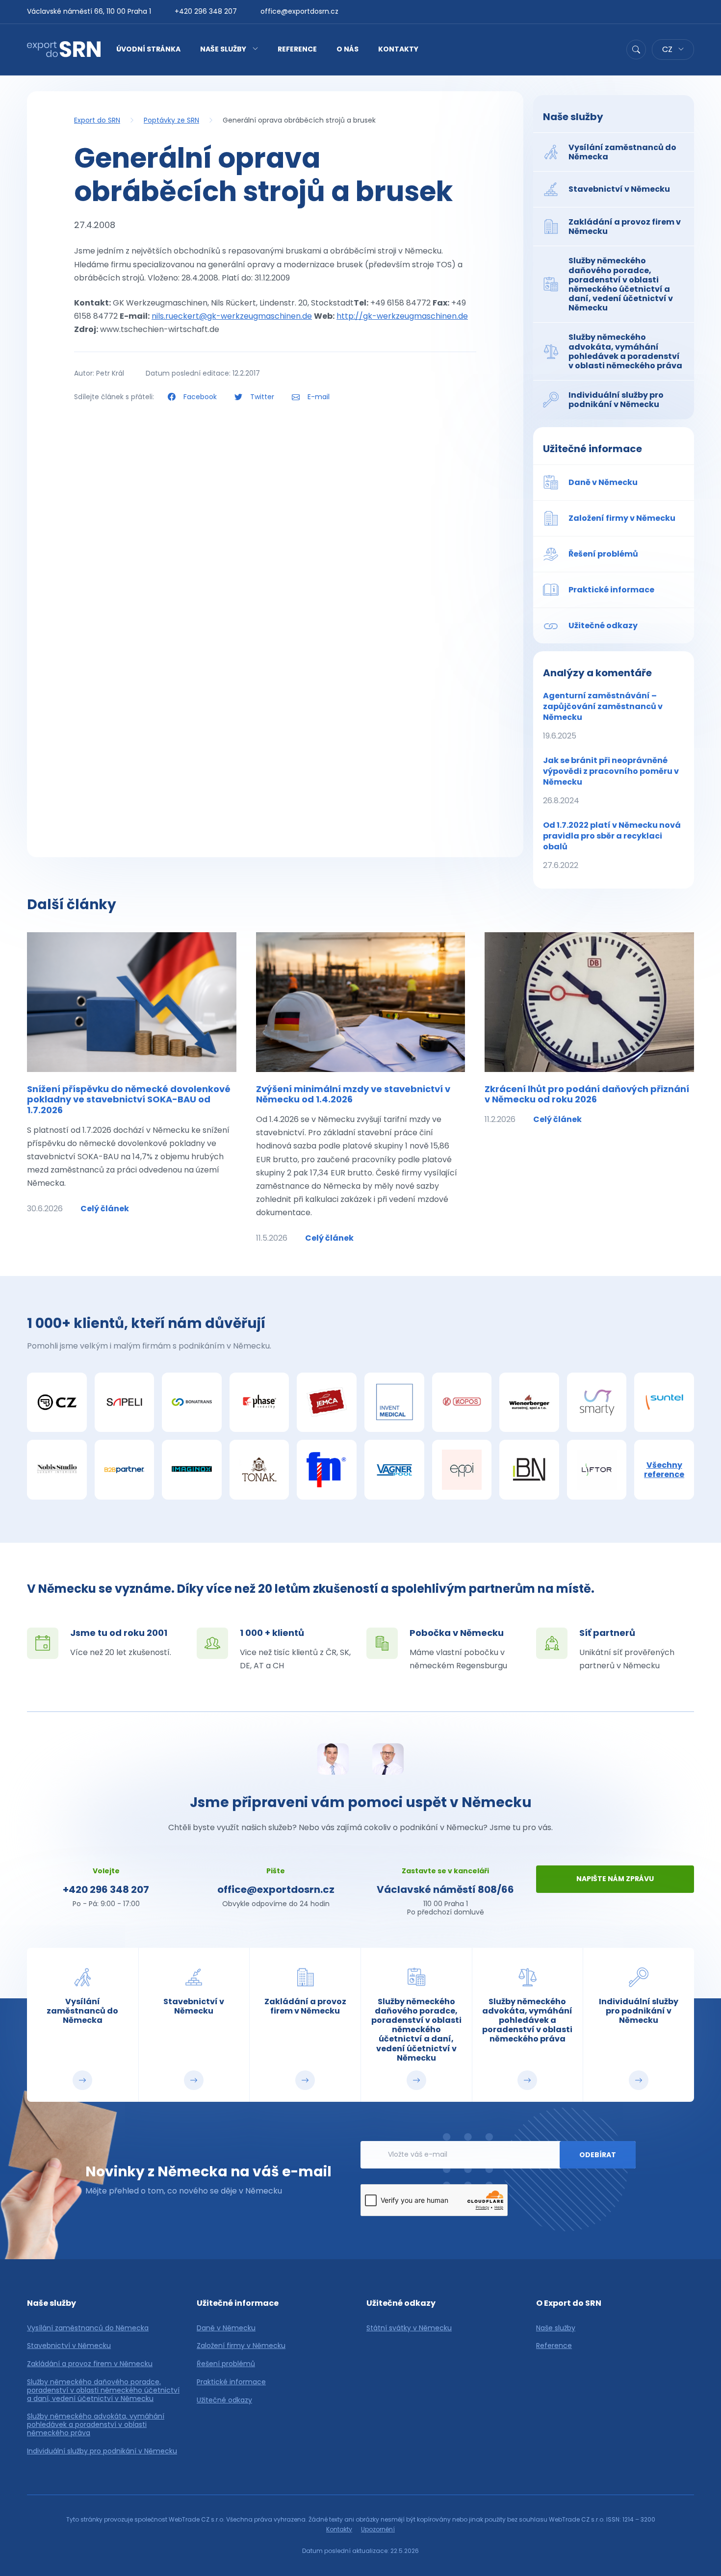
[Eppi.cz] (462, 1470)
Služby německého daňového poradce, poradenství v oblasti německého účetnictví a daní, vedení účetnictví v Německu (103, 2390)
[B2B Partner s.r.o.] (125, 1470)
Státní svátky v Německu (409, 2328)
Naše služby (223, 49)
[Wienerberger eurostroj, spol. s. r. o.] (529, 1403)
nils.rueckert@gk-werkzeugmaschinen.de (232, 316)
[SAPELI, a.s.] (125, 1403)
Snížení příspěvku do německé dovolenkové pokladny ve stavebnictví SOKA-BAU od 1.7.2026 (129, 1099)
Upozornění (378, 2529)
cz (668, 49)
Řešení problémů (226, 2364)
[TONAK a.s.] (259, 1470)
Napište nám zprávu (615, 1879)
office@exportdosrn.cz (299, 11)
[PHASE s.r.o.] (259, 1403)
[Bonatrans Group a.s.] (192, 1403)
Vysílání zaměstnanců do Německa (88, 2328)
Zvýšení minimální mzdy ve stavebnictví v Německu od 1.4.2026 (353, 1094)
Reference (297, 49)
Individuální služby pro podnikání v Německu (102, 2451)
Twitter (262, 397)
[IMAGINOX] (192, 1470)
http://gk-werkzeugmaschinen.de (402, 316)
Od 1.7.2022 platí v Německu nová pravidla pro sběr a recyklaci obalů (612, 845)
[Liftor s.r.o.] (597, 1470)
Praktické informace (231, 2382)
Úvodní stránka (148, 49)
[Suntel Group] (664, 1403)
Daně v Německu (226, 2328)
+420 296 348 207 (206, 11)
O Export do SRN (569, 2303)
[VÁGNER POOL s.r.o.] (394, 1470)
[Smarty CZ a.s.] (597, 1403)
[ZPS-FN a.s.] (327, 1470)
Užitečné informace (592, 449)
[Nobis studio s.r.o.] (57, 1470)
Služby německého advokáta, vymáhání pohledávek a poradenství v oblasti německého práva (96, 2424)
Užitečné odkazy (224, 2400)
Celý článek (105, 1209)
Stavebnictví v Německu (69, 2346)
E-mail (318, 397)
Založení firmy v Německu (241, 2346)
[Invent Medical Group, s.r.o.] (394, 1403)
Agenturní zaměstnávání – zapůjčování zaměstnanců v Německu (603, 716)
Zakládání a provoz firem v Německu (90, 2364)
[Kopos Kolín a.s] (462, 1403)
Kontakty (398, 49)
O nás (348, 49)
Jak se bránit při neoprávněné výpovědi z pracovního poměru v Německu (611, 780)
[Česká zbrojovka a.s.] (57, 1403)
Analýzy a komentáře (597, 673)
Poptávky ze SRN (171, 120)
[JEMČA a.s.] (327, 1403)
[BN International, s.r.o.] (529, 1470)
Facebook (200, 397)
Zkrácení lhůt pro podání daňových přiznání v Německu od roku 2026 (587, 1094)
